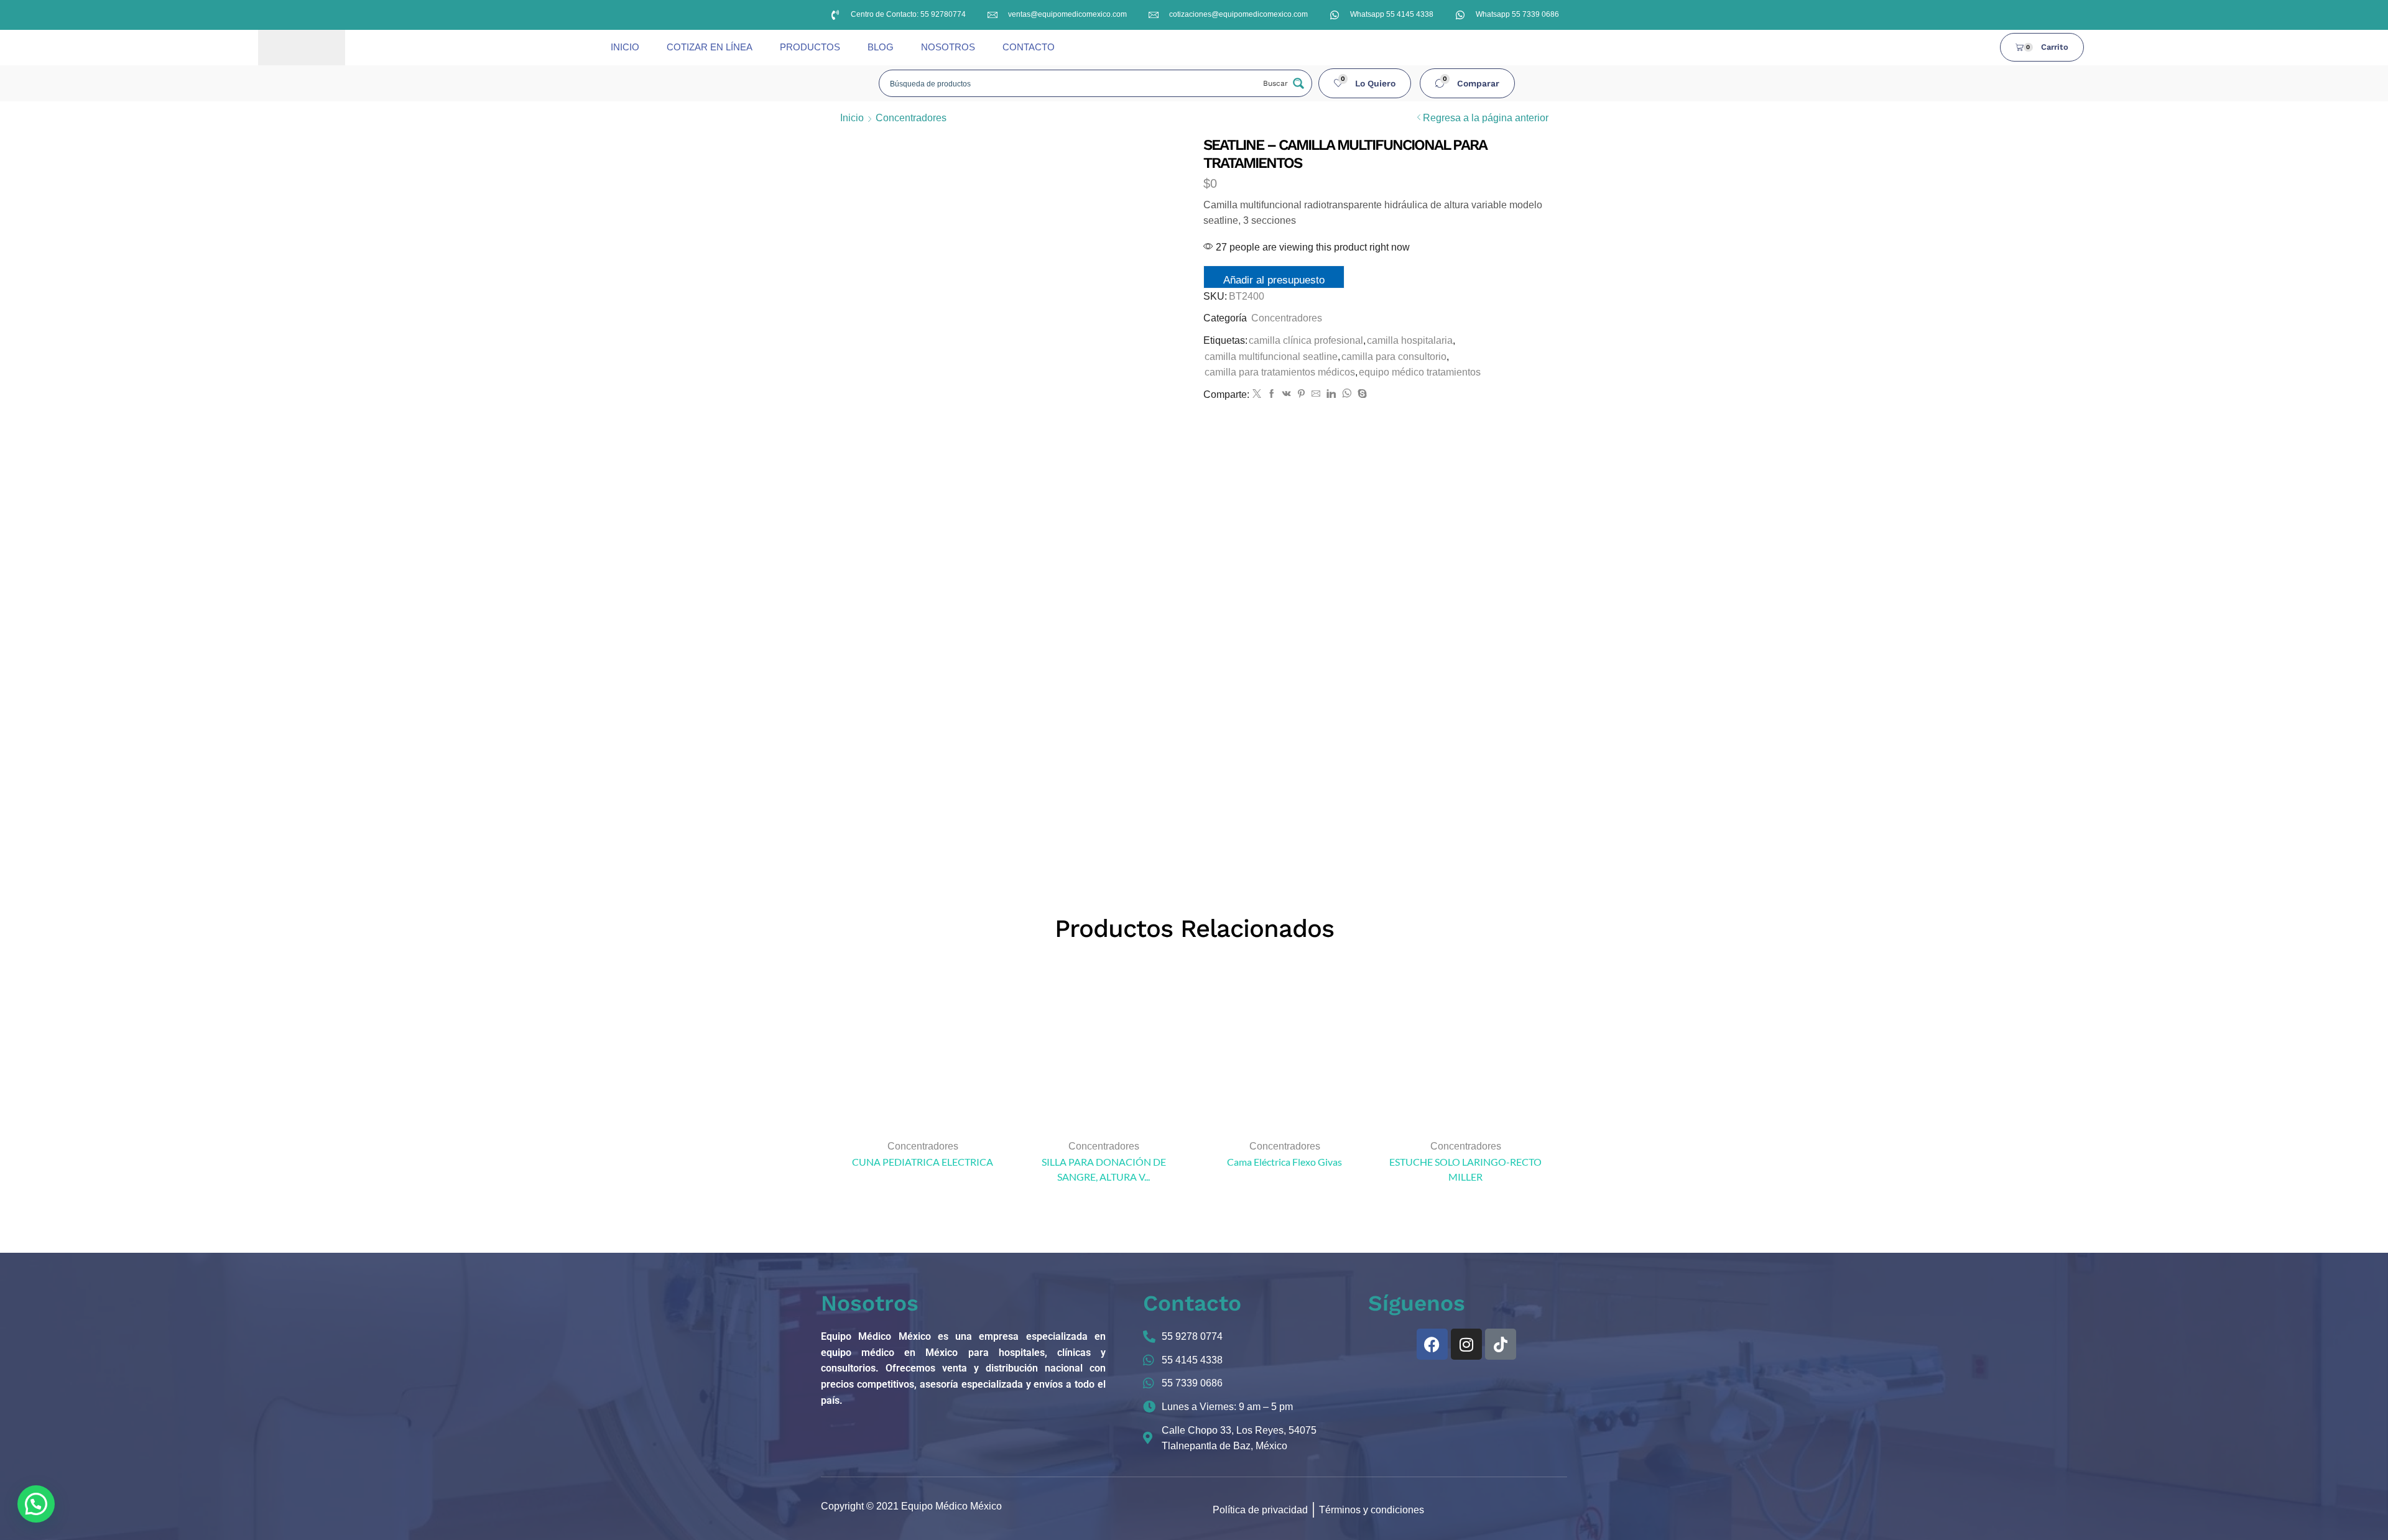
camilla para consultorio (1394, 357)
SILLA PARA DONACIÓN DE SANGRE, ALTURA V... (1104, 1169)
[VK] (1287, 394)
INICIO (625, 47)
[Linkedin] (1331, 394)
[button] (1365, 83)
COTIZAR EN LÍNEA (710, 47)
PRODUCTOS (810, 47)
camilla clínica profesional (1306, 340)
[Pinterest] (1301, 394)
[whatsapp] (1347, 394)
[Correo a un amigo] (1316, 394)
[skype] (1361, 394)
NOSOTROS (948, 47)
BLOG (881, 47)
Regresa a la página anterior (1486, 118)
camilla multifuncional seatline (1271, 357)
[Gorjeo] (1257, 394)
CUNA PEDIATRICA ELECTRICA (923, 1162)
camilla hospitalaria (1410, 340)
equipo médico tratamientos (1420, 372)
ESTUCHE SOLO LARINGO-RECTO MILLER (1465, 1169)
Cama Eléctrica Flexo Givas (1284, 1162)
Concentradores (911, 118)
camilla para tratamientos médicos (1280, 372)
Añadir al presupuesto (1274, 280)
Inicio (852, 118)
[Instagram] (1466, 1344)
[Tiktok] (1501, 1344)
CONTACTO (1029, 47)
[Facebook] (1272, 394)
